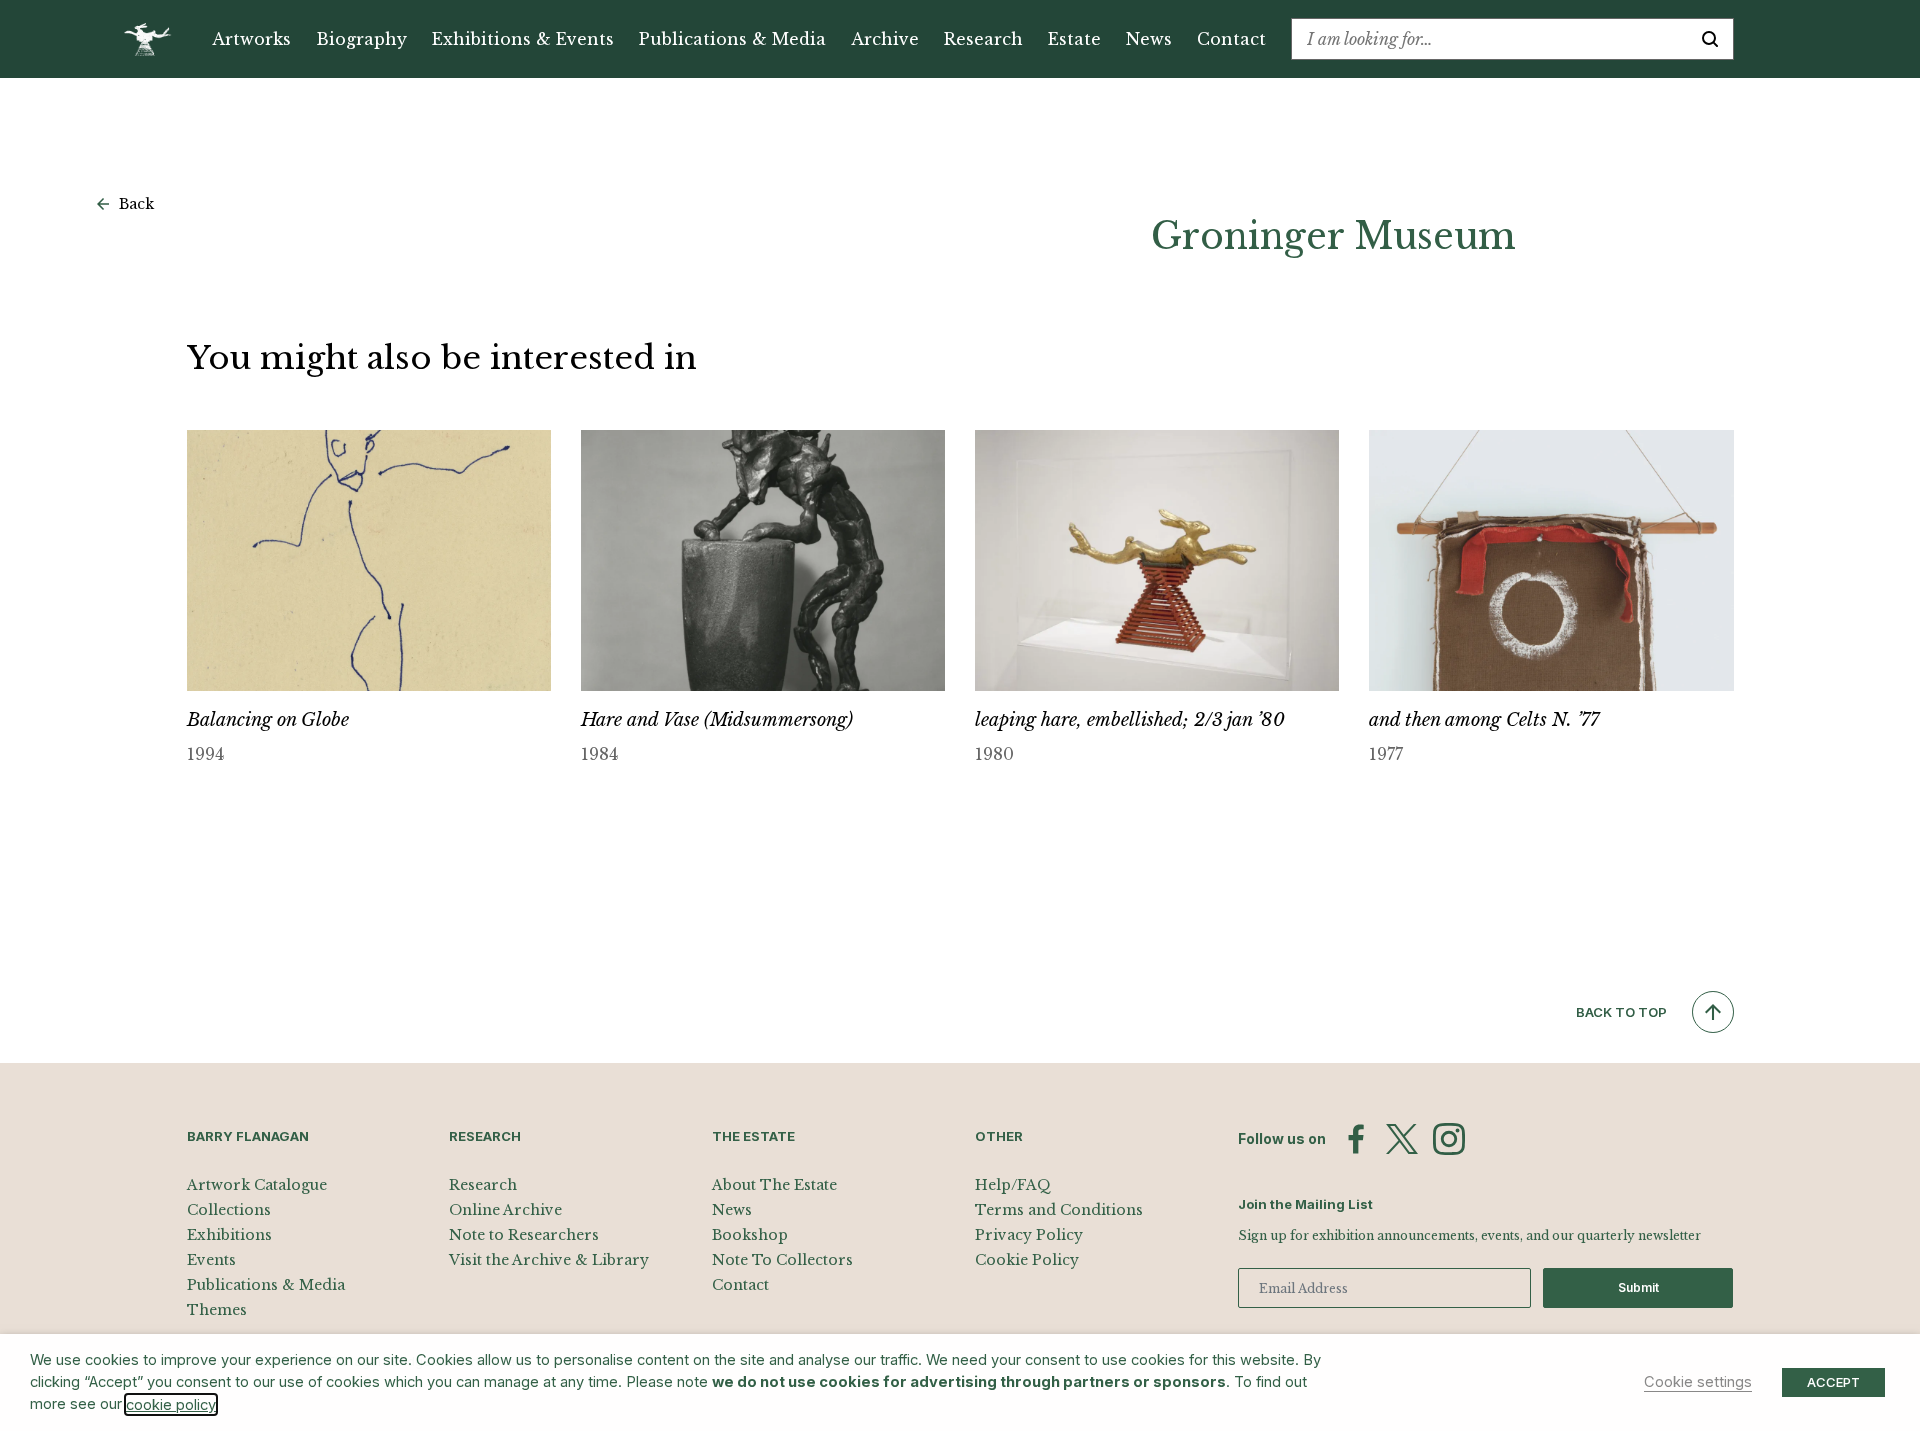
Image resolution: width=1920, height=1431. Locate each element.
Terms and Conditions (1059, 1210)
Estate (1074, 39)
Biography (361, 39)
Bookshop (750, 1235)
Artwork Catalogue (257, 1185)
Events (211, 1260)
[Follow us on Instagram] (1449, 1139)
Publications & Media (732, 39)
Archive (885, 39)
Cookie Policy (1027, 1260)
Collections (229, 1210)
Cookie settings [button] (1698, 1382)
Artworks (251, 39)
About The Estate (774, 1185)
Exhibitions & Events (523, 39)
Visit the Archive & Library (549, 1260)
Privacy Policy (1029, 1235)
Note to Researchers (524, 1235)
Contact (1231, 39)
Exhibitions (229, 1235)
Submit (1638, 1287)
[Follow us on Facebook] (1356, 1139)
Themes (217, 1310)
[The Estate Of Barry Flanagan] (154, 39)
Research (983, 39)
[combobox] (1489, 39)
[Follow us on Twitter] (1402, 1139)
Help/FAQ (1013, 1185)
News (1149, 39)
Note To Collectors (782, 1260)
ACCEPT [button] (1833, 1382)
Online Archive (505, 1210)
